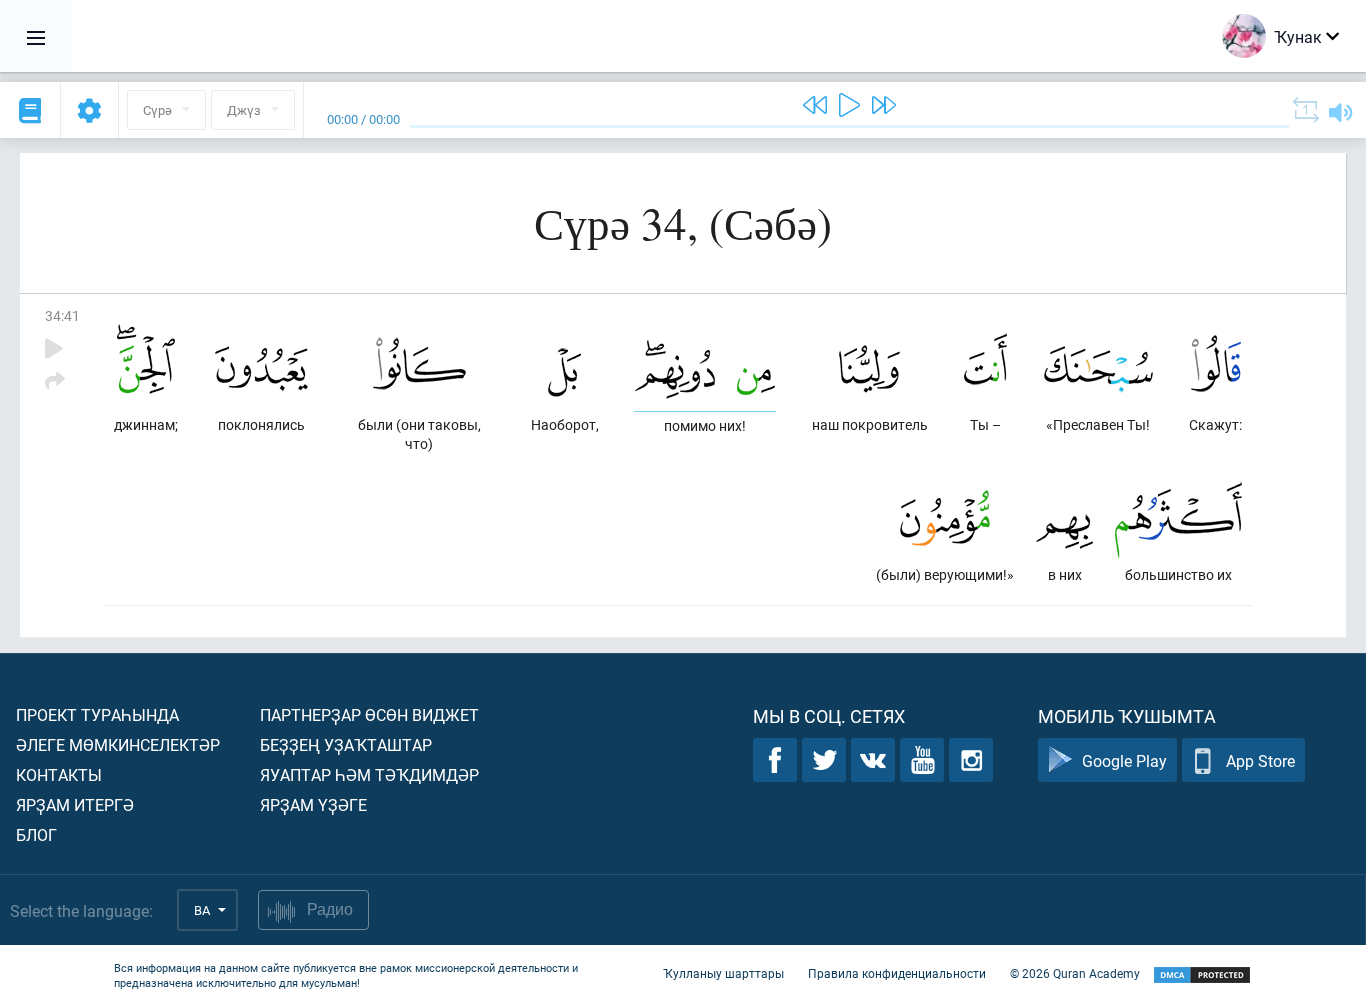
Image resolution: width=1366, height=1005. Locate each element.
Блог (36, 834)
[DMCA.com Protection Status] (1202, 975)
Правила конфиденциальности (897, 973)
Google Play (1124, 760)
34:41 (62, 315)
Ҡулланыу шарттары (723, 973)
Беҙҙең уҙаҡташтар (346, 744)
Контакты (59, 774)
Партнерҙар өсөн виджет (369, 714)
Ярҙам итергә (75, 804)
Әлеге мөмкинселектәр (118, 744)
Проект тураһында (97, 714)
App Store (1260, 760)
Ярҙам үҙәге (313, 804)
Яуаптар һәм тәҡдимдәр (369, 774)
